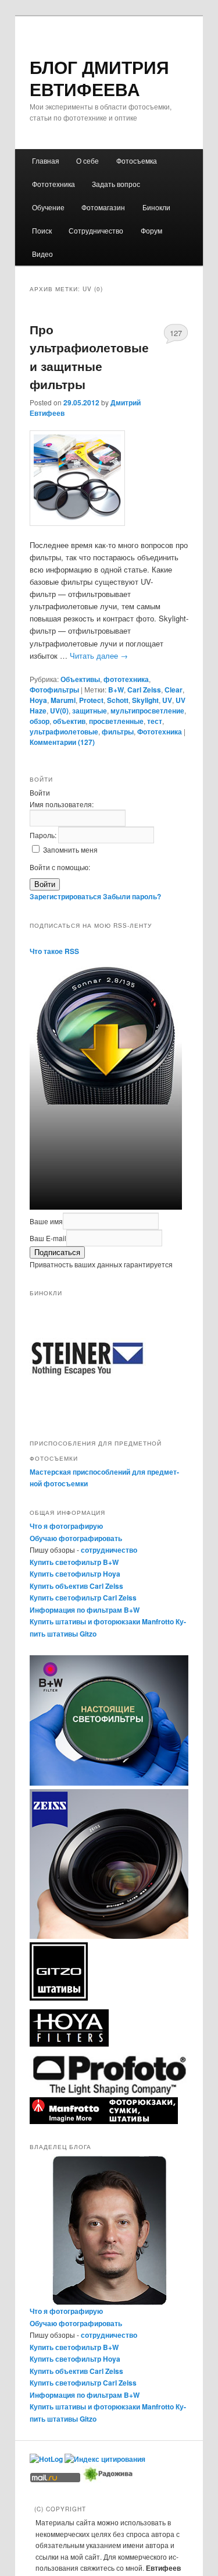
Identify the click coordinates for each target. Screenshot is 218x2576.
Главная (46, 160)
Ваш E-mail (48, 1238)
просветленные (116, 721)
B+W (116, 690)
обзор (40, 721)
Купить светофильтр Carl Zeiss (83, 1598)
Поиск (42, 230)
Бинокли (156, 207)
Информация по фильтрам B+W (85, 1610)
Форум (151, 230)
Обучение (48, 207)
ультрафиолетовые (64, 732)
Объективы (80, 679)
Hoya (38, 700)
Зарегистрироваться (65, 896)
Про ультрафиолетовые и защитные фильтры (89, 357)
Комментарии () (62, 742)
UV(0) (59, 711)
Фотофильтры (54, 690)
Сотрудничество (96, 230)
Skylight (145, 700)
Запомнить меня (70, 849)
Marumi (63, 700)
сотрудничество (109, 1550)
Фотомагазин (103, 207)
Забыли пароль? (132, 896)
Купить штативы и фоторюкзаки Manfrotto (102, 1621)
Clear (174, 690)
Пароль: (44, 835)
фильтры (118, 732)
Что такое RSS (54, 951)
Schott (118, 700)
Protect (91, 700)
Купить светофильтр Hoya (75, 1574)
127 (176, 333)
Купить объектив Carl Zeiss (76, 1586)
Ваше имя (46, 1221)
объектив (69, 721)
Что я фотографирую (66, 1526)
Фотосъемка (137, 160)
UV (167, 700)
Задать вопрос (116, 184)
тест (155, 721)
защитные (90, 711)
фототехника (126, 679)
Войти (45, 884)
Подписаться (57, 1252)
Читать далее (99, 656)
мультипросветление (147, 711)
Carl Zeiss (144, 690)
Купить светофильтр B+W (74, 1562)
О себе (87, 160)
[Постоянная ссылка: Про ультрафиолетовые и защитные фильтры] (109, 478)
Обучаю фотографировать (76, 1538)
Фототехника (53, 184)
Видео (42, 254)
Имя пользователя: (62, 804)
